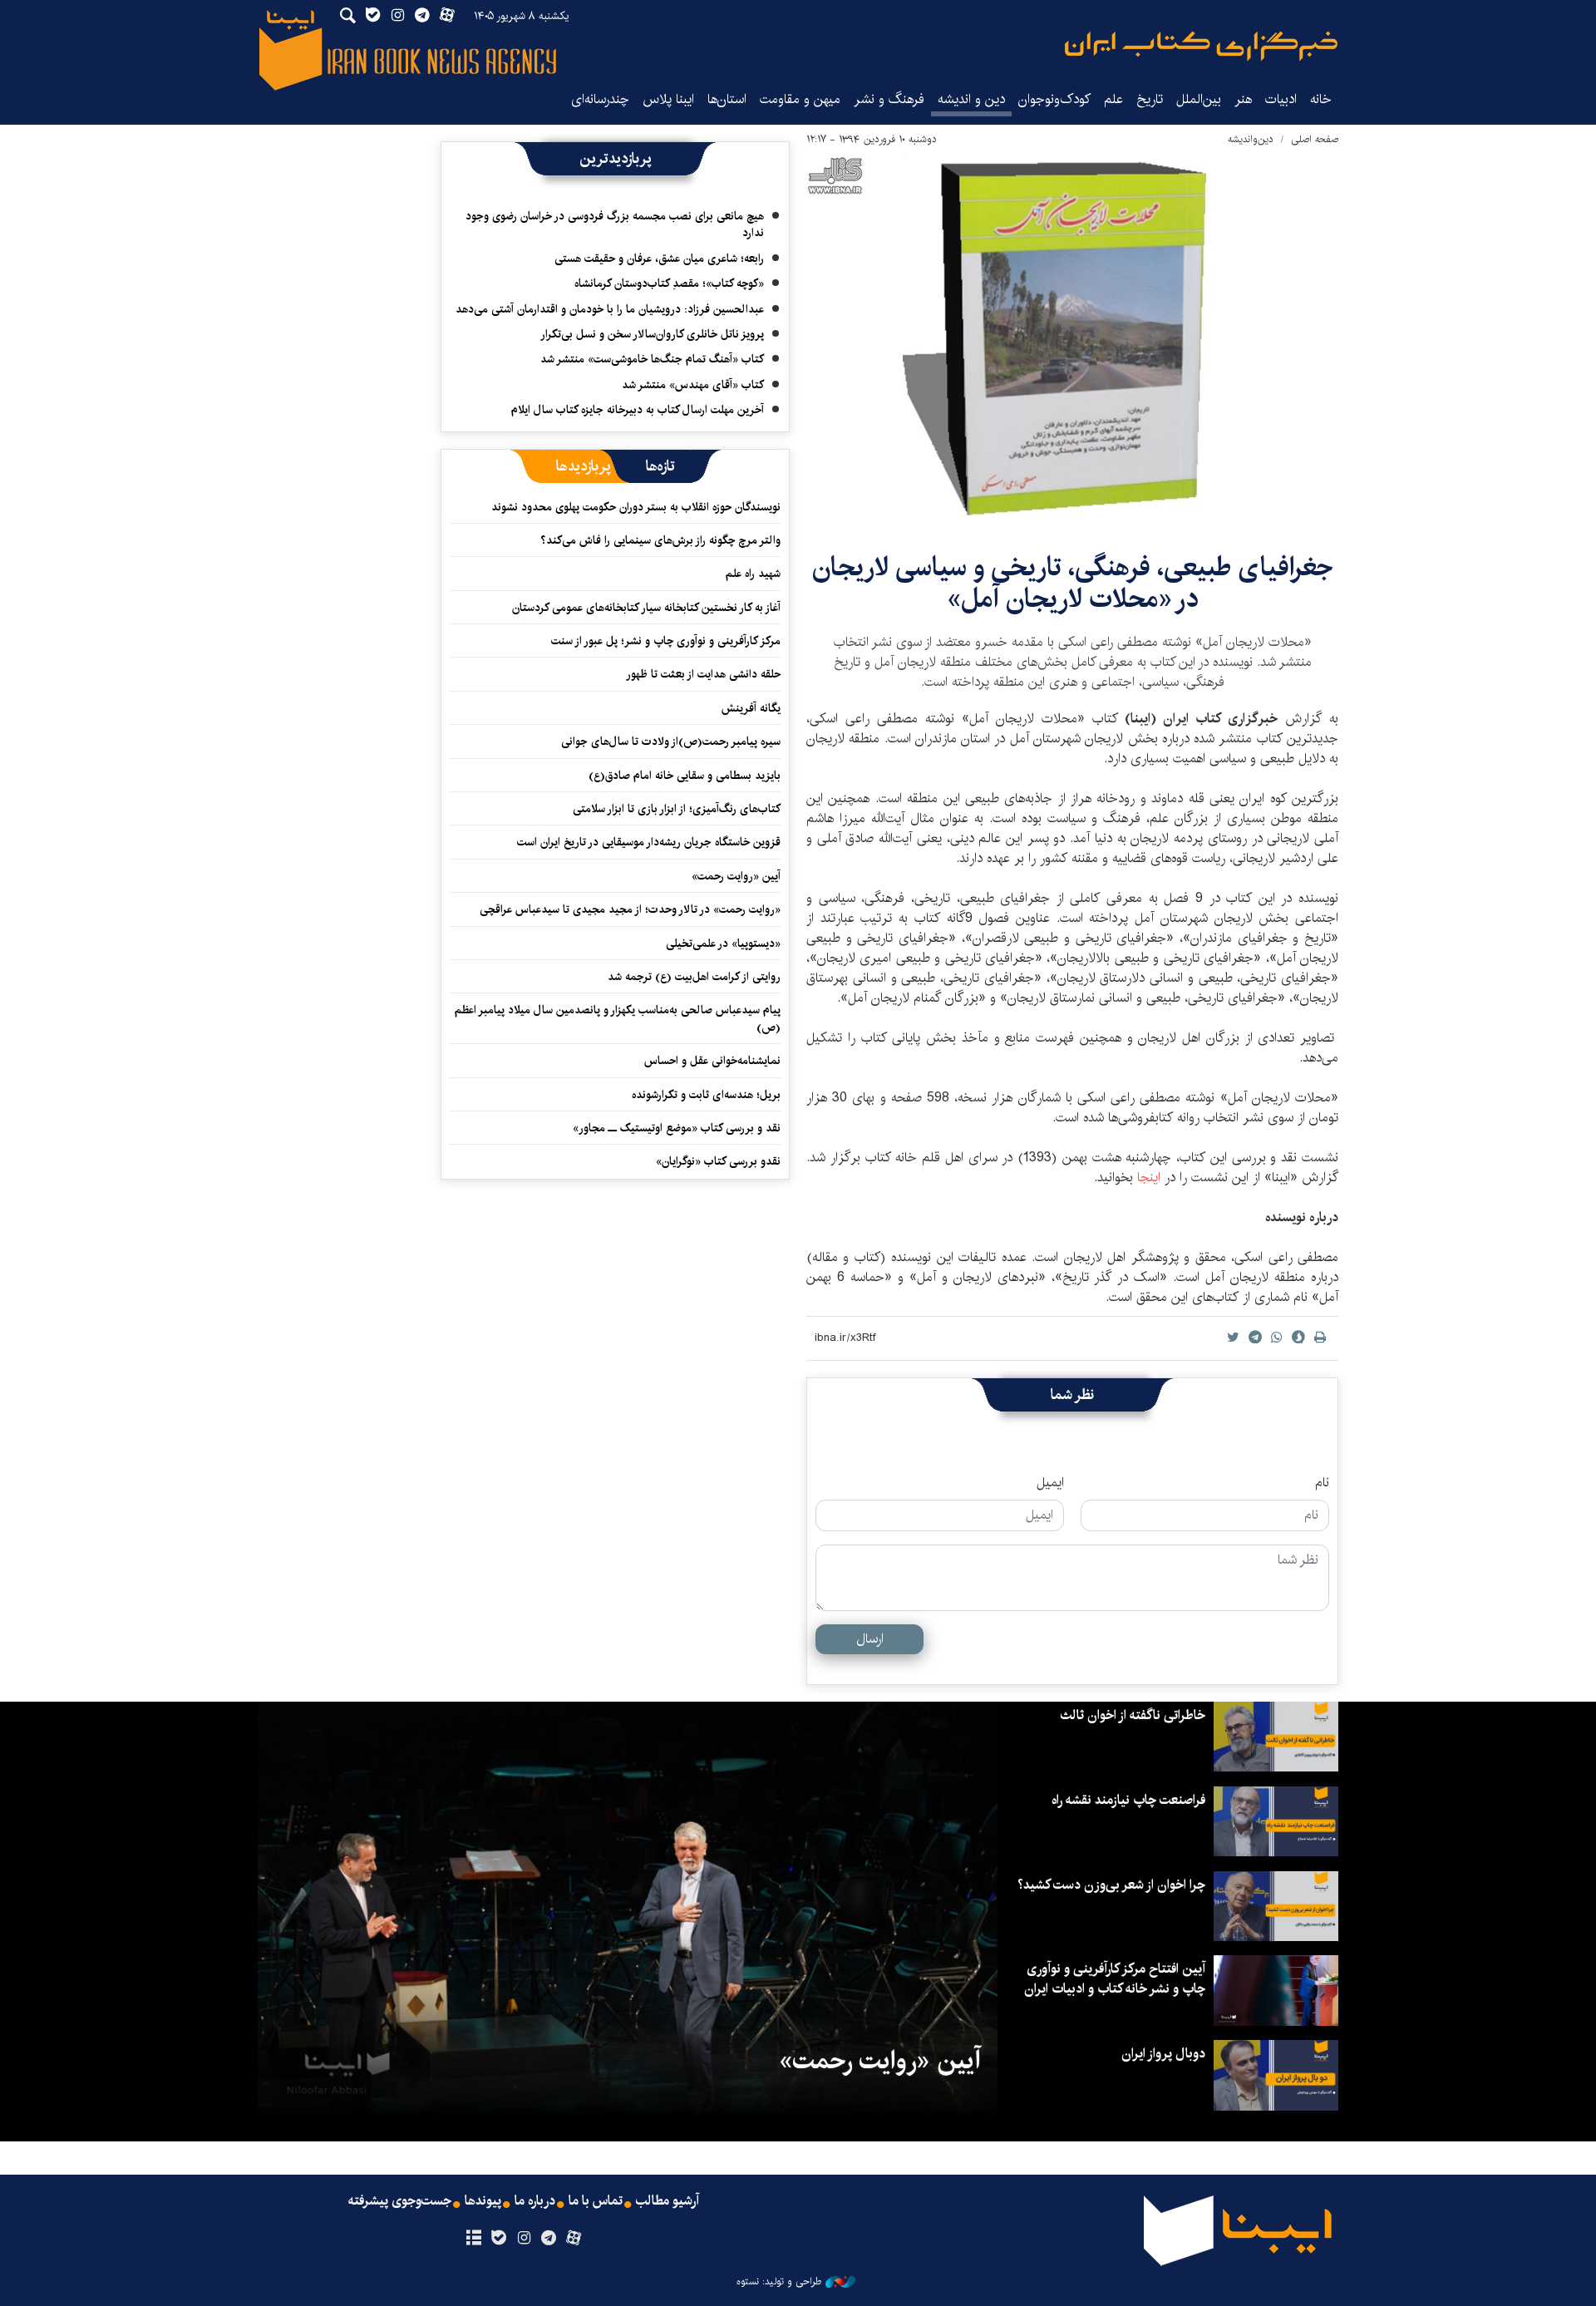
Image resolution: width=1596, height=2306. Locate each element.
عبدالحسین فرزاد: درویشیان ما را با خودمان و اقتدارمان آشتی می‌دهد (610, 309)
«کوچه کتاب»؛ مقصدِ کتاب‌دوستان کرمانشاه (669, 283)
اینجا (1151, 1178)
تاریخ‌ (1150, 99)
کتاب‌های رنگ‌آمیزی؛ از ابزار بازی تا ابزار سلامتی (677, 809)
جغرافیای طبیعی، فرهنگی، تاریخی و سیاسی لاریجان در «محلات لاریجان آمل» (1073, 583)
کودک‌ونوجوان (1054, 99)
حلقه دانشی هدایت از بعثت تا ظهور (703, 674)
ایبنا (1201, 46)
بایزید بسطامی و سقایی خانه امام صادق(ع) (685, 776)
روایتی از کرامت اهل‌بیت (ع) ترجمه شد (694, 977)
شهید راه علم (753, 574)
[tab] (660, 466)
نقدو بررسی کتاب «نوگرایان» (718, 1161)
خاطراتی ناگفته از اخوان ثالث (1133, 1715)
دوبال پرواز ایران (1163, 2054)
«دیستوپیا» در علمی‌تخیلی (723, 944)
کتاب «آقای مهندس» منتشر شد (693, 385)
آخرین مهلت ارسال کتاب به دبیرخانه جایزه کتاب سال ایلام (638, 410)
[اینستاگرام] (523, 2239)
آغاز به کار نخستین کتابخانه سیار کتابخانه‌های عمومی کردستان (646, 608)
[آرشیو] (473, 2239)
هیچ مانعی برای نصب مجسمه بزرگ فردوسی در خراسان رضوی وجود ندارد (615, 224)
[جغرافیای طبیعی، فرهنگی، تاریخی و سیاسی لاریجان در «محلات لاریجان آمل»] (1072, 339)
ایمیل (1050, 1483)
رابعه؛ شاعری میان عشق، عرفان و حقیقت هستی (659, 259)
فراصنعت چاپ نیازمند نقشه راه (1128, 1800)
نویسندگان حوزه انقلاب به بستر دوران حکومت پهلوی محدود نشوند (636, 507)
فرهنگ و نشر (889, 99)
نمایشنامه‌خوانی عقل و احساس (712, 1061)
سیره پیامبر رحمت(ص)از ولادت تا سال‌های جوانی (671, 742)
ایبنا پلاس (668, 99)
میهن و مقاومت (800, 99)
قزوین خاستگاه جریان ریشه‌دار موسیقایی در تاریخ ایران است (649, 842)
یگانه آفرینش (749, 708)
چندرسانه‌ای (600, 99)
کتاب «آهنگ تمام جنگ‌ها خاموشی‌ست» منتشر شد (652, 359)
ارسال (870, 1639)
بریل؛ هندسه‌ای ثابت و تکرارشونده (706, 1095)
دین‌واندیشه (1251, 139)
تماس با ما (596, 2201)
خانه (1321, 99)
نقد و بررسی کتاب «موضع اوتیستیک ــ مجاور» (677, 1128)
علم (1113, 99)
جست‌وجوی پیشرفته (400, 2201)
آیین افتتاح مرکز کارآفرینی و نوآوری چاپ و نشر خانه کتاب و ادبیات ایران (1115, 1979)
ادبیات (1281, 99)
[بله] (498, 2239)
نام (1322, 1483)
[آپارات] (574, 2239)
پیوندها (483, 2201)
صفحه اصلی (1315, 139)
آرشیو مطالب (667, 2201)
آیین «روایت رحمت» (736, 876)
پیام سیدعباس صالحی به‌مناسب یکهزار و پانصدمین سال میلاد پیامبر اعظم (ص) (618, 1018)
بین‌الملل (1199, 99)
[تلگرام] (549, 2239)
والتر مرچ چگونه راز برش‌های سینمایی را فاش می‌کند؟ (660, 540)
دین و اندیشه (971, 99)
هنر (1243, 99)
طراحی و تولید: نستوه (779, 2282)
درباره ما (535, 2201)
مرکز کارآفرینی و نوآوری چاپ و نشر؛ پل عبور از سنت (666, 641)
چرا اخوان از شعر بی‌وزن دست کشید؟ (1111, 1885)
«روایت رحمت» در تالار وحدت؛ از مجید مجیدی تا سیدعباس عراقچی (630, 909)
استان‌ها (727, 99)
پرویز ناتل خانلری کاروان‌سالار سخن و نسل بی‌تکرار (652, 334)
